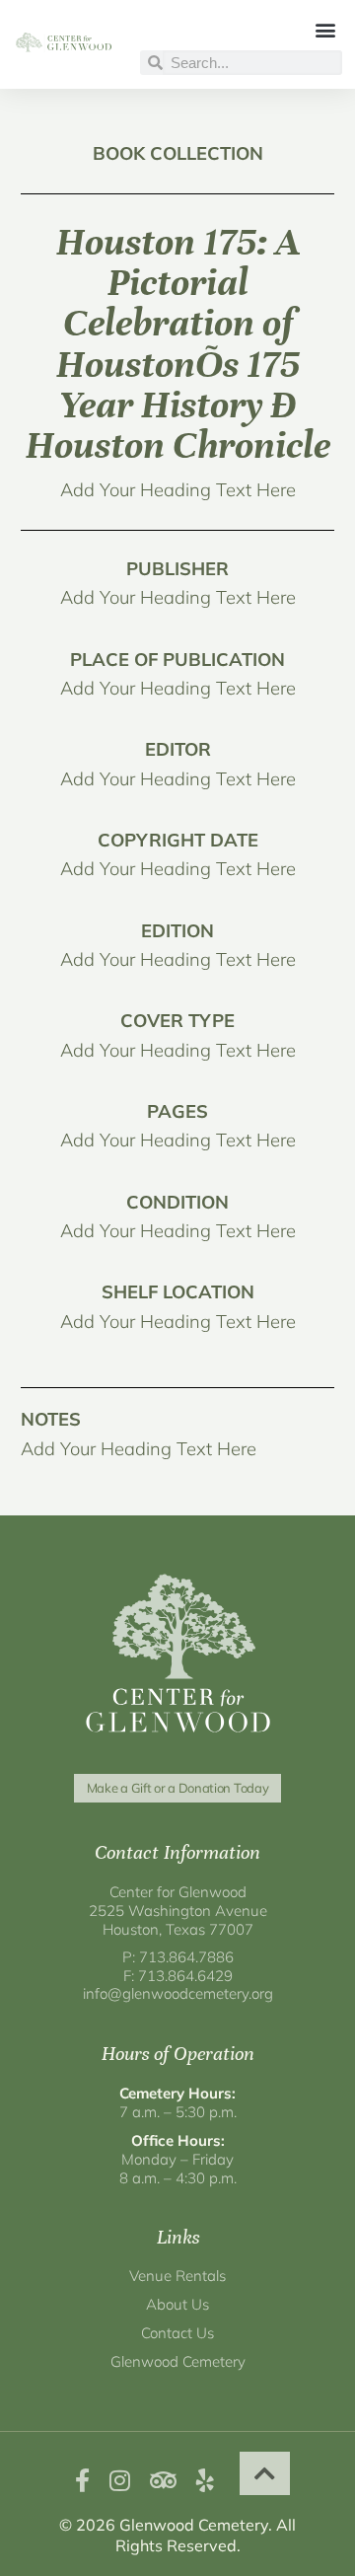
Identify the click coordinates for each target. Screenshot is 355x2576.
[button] (326, 29)
